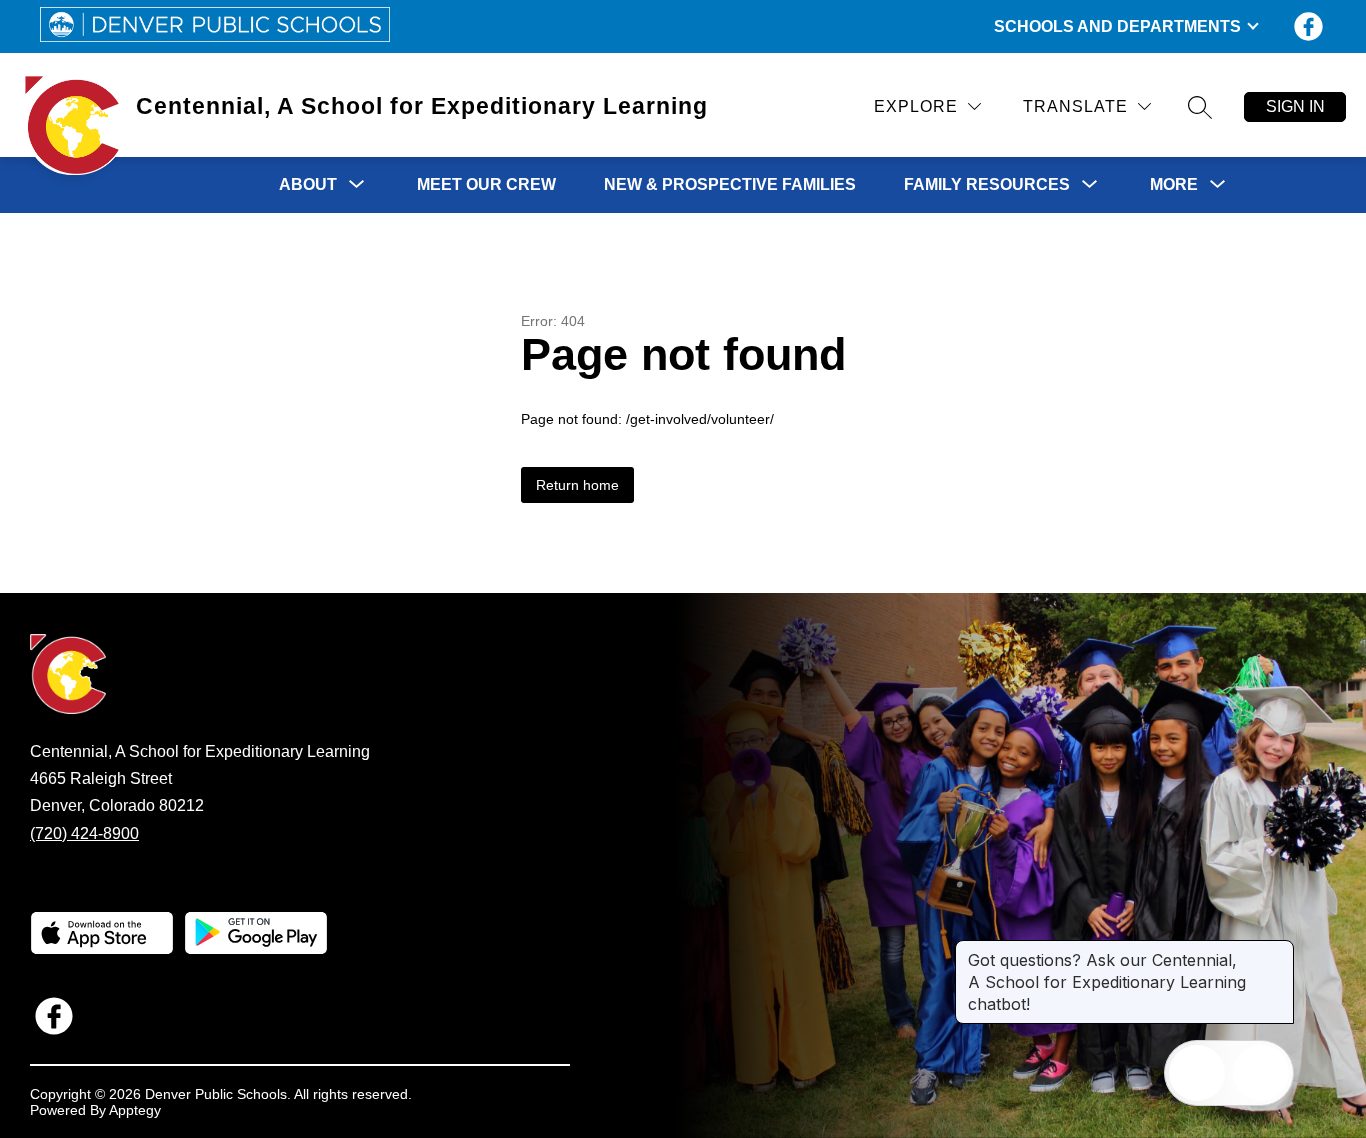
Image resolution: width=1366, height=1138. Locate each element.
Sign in (1295, 106)
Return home (577, 485)
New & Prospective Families (730, 184)
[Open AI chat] (1261, 1073)
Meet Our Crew (486, 184)
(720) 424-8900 (84, 833)
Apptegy (135, 1110)
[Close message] (1278, 950)
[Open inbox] (1197, 1073)
